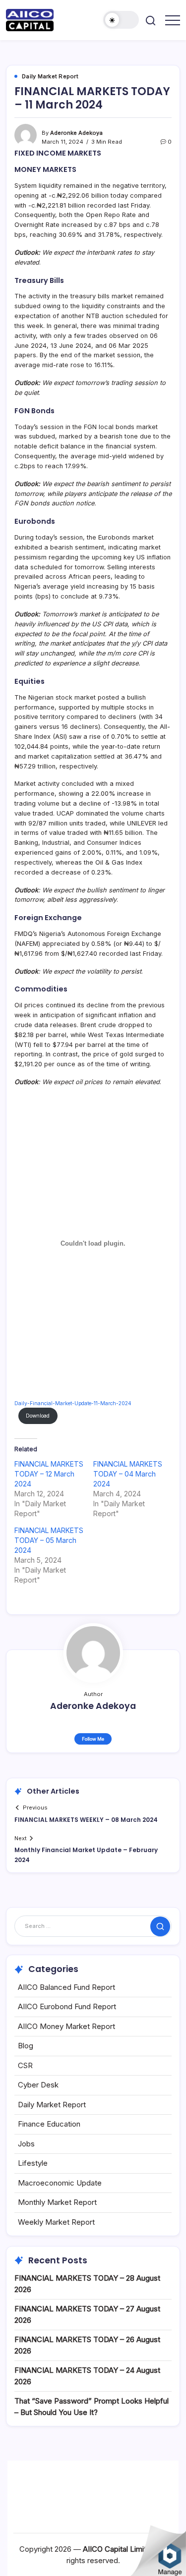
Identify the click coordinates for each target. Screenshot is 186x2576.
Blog (26, 2046)
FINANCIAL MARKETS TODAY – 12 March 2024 (49, 1474)
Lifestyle (33, 2163)
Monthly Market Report (57, 2202)
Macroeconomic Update (60, 2183)
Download (38, 1416)
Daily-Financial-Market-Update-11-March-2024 (73, 1403)
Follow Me (93, 1739)
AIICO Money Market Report (66, 2026)
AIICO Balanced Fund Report (66, 1987)
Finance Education (49, 2124)
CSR (25, 2065)
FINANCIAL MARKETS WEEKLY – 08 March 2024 (86, 1820)
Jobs (26, 2144)
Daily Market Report (52, 2105)
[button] (121, 20)
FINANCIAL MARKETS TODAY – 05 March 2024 (49, 1540)
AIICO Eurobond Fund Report (67, 2006)
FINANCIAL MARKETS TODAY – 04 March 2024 (128, 1474)
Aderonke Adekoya (76, 133)
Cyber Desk (38, 2085)
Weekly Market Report (56, 2222)
